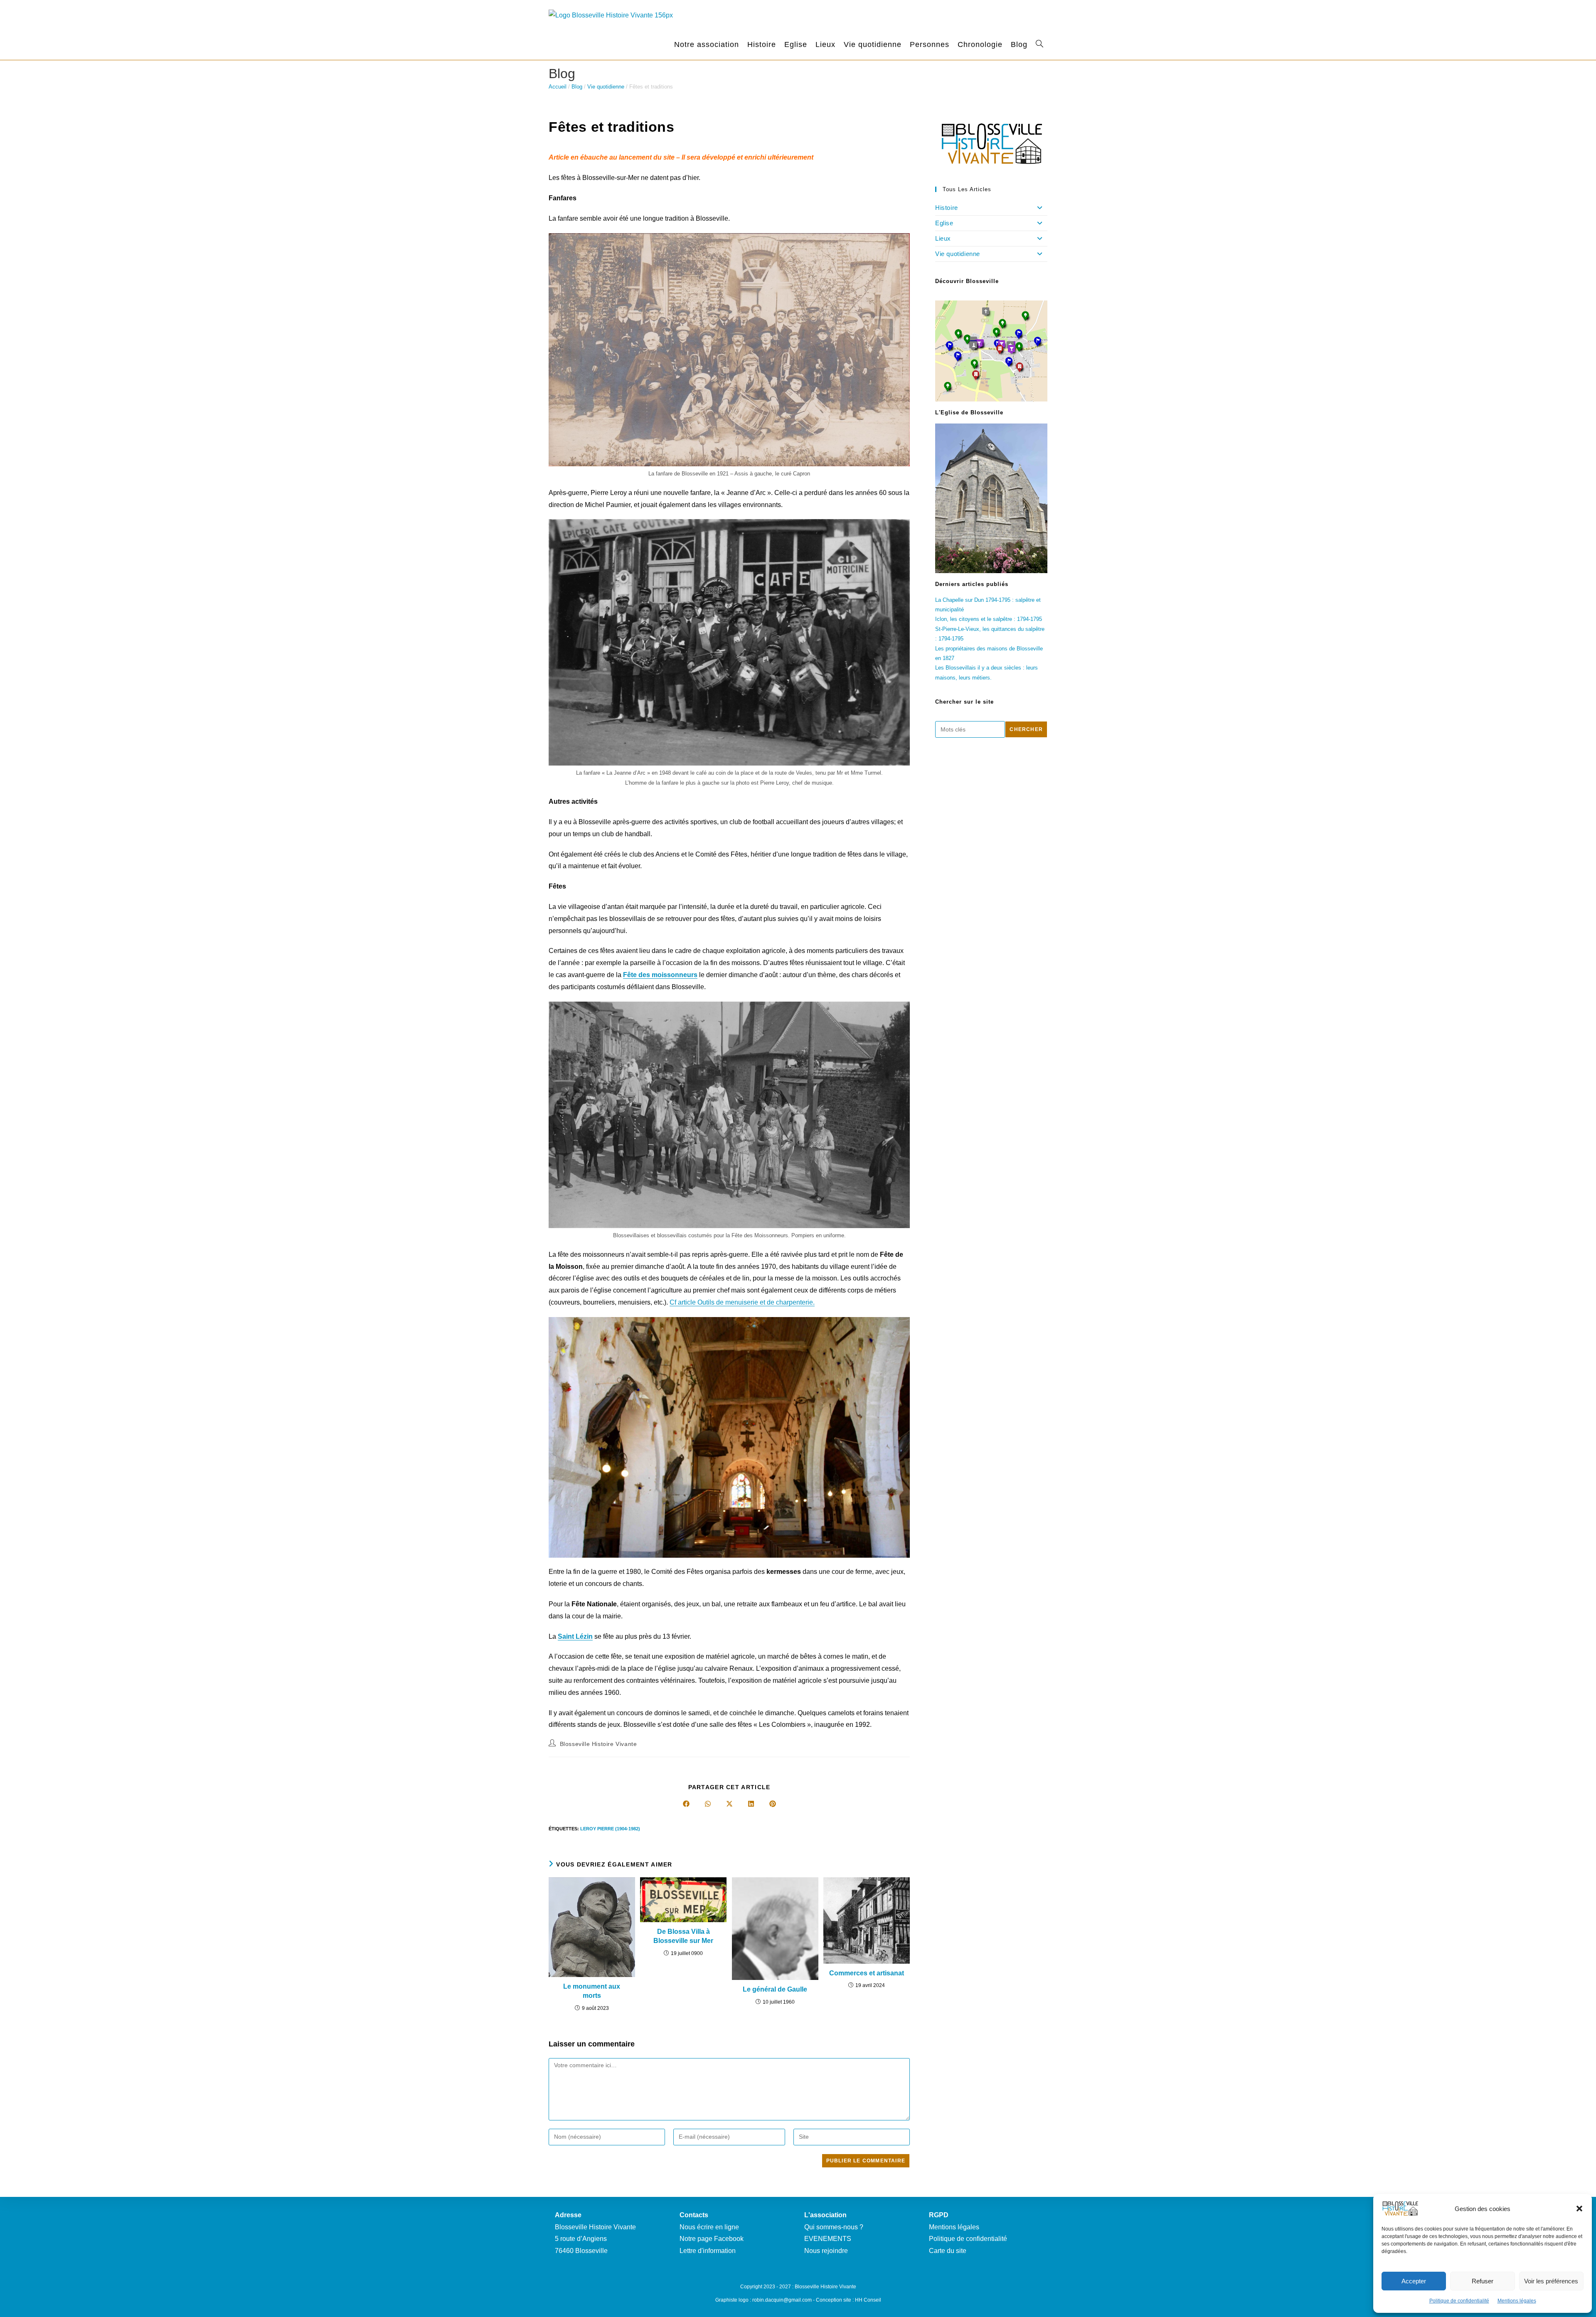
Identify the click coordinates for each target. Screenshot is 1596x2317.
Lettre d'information (708, 2251)
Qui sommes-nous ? (834, 2227)
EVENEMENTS (828, 2239)
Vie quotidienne (606, 87)
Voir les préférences (1551, 2281)
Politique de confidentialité (1459, 2301)
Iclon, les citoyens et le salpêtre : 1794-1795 (989, 619)
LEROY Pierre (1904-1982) (610, 1829)
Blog (577, 87)
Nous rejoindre (826, 2251)
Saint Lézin (575, 1636)
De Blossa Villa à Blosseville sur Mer (683, 1936)
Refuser (1483, 2281)
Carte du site (948, 2251)
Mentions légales (1517, 2301)
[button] (1579, 2209)
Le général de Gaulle (775, 1989)
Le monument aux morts (592, 1991)
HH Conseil (868, 2300)
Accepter (1414, 2281)
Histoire (947, 208)
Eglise (944, 223)
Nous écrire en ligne (709, 2227)
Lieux (943, 238)
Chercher (1026, 729)
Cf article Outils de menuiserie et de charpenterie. (742, 1302)
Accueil (558, 87)
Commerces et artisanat (867, 1973)
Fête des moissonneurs (660, 975)
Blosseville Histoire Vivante (598, 1744)
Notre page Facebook (712, 2239)
